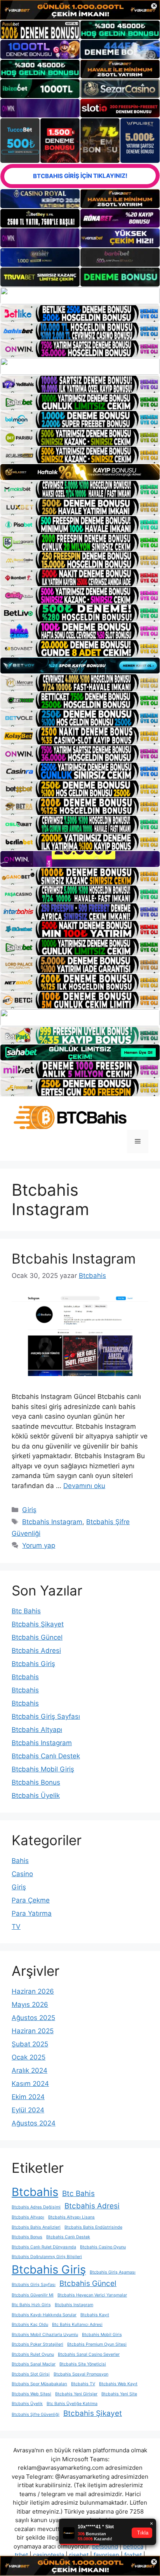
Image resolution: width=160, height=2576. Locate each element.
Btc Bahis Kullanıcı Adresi (77, 2325)
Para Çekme (31, 1900)
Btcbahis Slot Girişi (31, 2374)
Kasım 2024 (30, 2084)
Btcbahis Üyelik (36, 1796)
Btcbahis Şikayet (38, 1624)
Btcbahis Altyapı (37, 1730)
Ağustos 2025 (33, 2018)
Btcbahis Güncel (37, 1637)
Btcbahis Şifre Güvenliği (36, 2415)
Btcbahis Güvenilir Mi (33, 2295)
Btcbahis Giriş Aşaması (113, 2272)
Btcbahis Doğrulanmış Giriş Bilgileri (47, 2257)
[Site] (80, 296)
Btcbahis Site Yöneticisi (83, 2364)
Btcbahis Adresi (36, 1651)
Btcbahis (25, 1677)
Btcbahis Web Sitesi (31, 2394)
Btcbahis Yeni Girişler (76, 2394)
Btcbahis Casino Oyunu (103, 2247)
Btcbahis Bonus (36, 1782)
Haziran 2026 (33, 1991)
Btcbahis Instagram (74, 1259)
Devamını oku (84, 1486)
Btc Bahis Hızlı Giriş (31, 2305)
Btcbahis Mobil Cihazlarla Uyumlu (45, 2335)
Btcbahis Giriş (33, 1664)
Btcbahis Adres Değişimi (36, 2207)
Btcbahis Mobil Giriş (43, 1769)
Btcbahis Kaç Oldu (30, 2325)
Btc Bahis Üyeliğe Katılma (72, 2404)
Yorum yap (39, 1545)
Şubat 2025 (30, 2044)
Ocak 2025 (29, 2057)
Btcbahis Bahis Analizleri (36, 2227)
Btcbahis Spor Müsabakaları (39, 2384)
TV (16, 1927)
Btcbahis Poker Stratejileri (37, 2344)
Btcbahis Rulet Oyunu (33, 2354)
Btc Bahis (26, 1611)
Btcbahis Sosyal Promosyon (81, 2374)
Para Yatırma (32, 1913)
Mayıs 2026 (30, 2005)
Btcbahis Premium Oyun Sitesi (97, 2344)
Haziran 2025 (33, 2031)
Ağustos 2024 (34, 2123)
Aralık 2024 (30, 2070)
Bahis (20, 1861)
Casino (22, 1874)
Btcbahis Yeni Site (119, 2394)
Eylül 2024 (28, 2110)
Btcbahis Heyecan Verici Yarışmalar (92, 2295)
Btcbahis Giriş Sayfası (46, 1716)
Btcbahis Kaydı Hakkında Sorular (44, 2315)
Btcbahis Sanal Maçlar (34, 2364)
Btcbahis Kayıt (95, 2315)
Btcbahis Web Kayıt (118, 2384)
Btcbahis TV (83, 2384)
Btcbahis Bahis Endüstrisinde (93, 2227)
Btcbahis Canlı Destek (46, 1756)
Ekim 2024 (28, 2097)
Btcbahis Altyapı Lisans (71, 2217)
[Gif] (80, 472)
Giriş (29, 1510)
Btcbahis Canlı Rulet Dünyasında (44, 2247)
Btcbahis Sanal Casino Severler (89, 2354)
